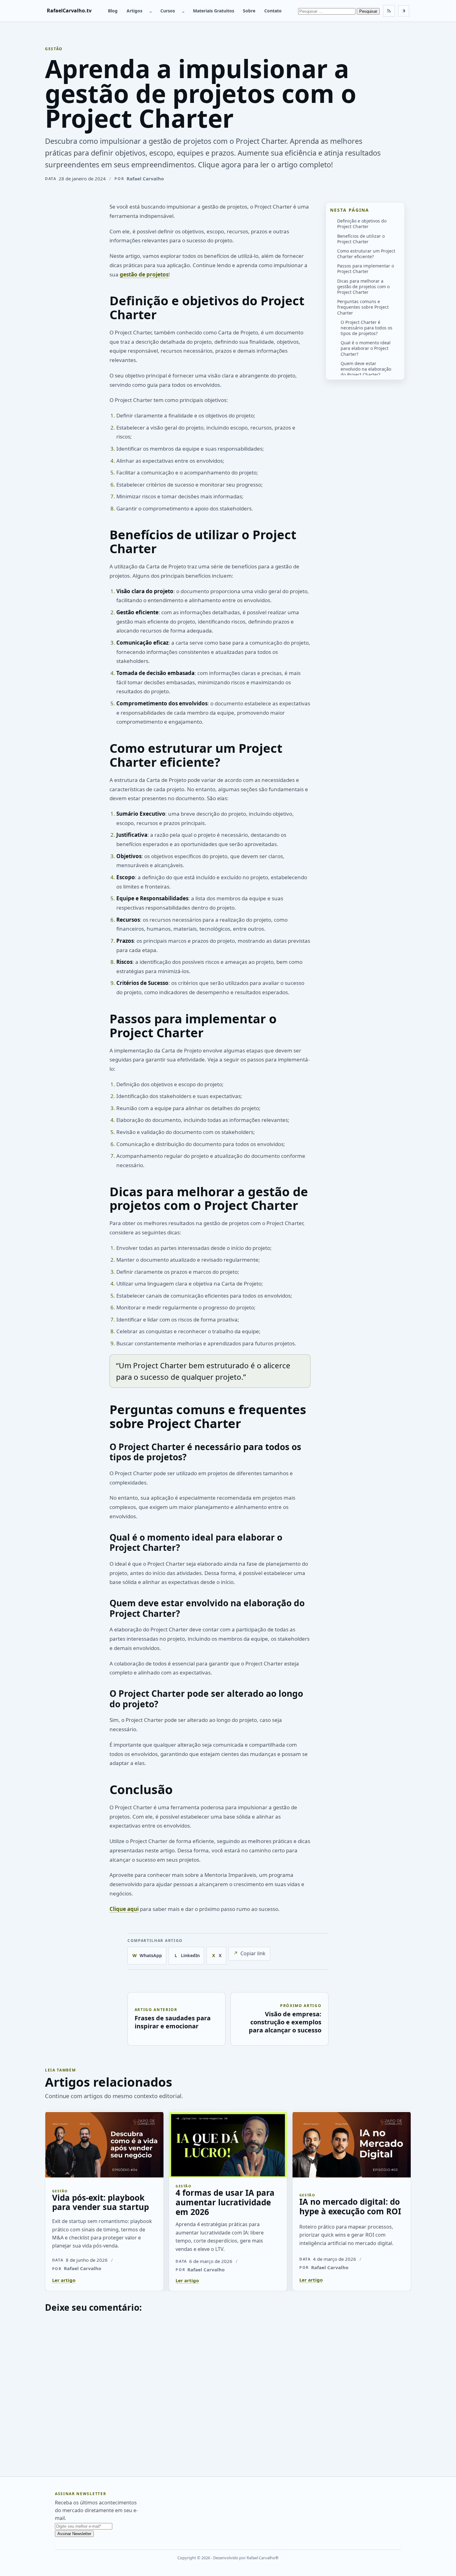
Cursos (168, 11)
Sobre (249, 11)
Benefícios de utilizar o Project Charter (361, 238)
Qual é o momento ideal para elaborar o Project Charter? (366, 348)
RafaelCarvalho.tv (69, 11)
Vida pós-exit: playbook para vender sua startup (101, 2202)
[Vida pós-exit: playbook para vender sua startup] (104, 2144)
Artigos (134, 11)
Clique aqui (124, 1909)
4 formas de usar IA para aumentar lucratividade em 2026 (225, 2202)
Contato (273, 11)
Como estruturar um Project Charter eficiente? (366, 254)
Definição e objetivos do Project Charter (362, 224)
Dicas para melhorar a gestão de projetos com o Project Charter (363, 286)
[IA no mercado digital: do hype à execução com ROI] (352, 2144)
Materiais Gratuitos (214, 11)
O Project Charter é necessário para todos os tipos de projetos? (367, 327)
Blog (113, 11)
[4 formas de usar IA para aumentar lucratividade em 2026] (228, 2144)
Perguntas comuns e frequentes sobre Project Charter (363, 307)
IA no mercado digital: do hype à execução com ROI (350, 2206)
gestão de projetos (144, 274)
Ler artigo (64, 2280)
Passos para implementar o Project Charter (366, 269)
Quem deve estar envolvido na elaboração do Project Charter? (366, 369)
